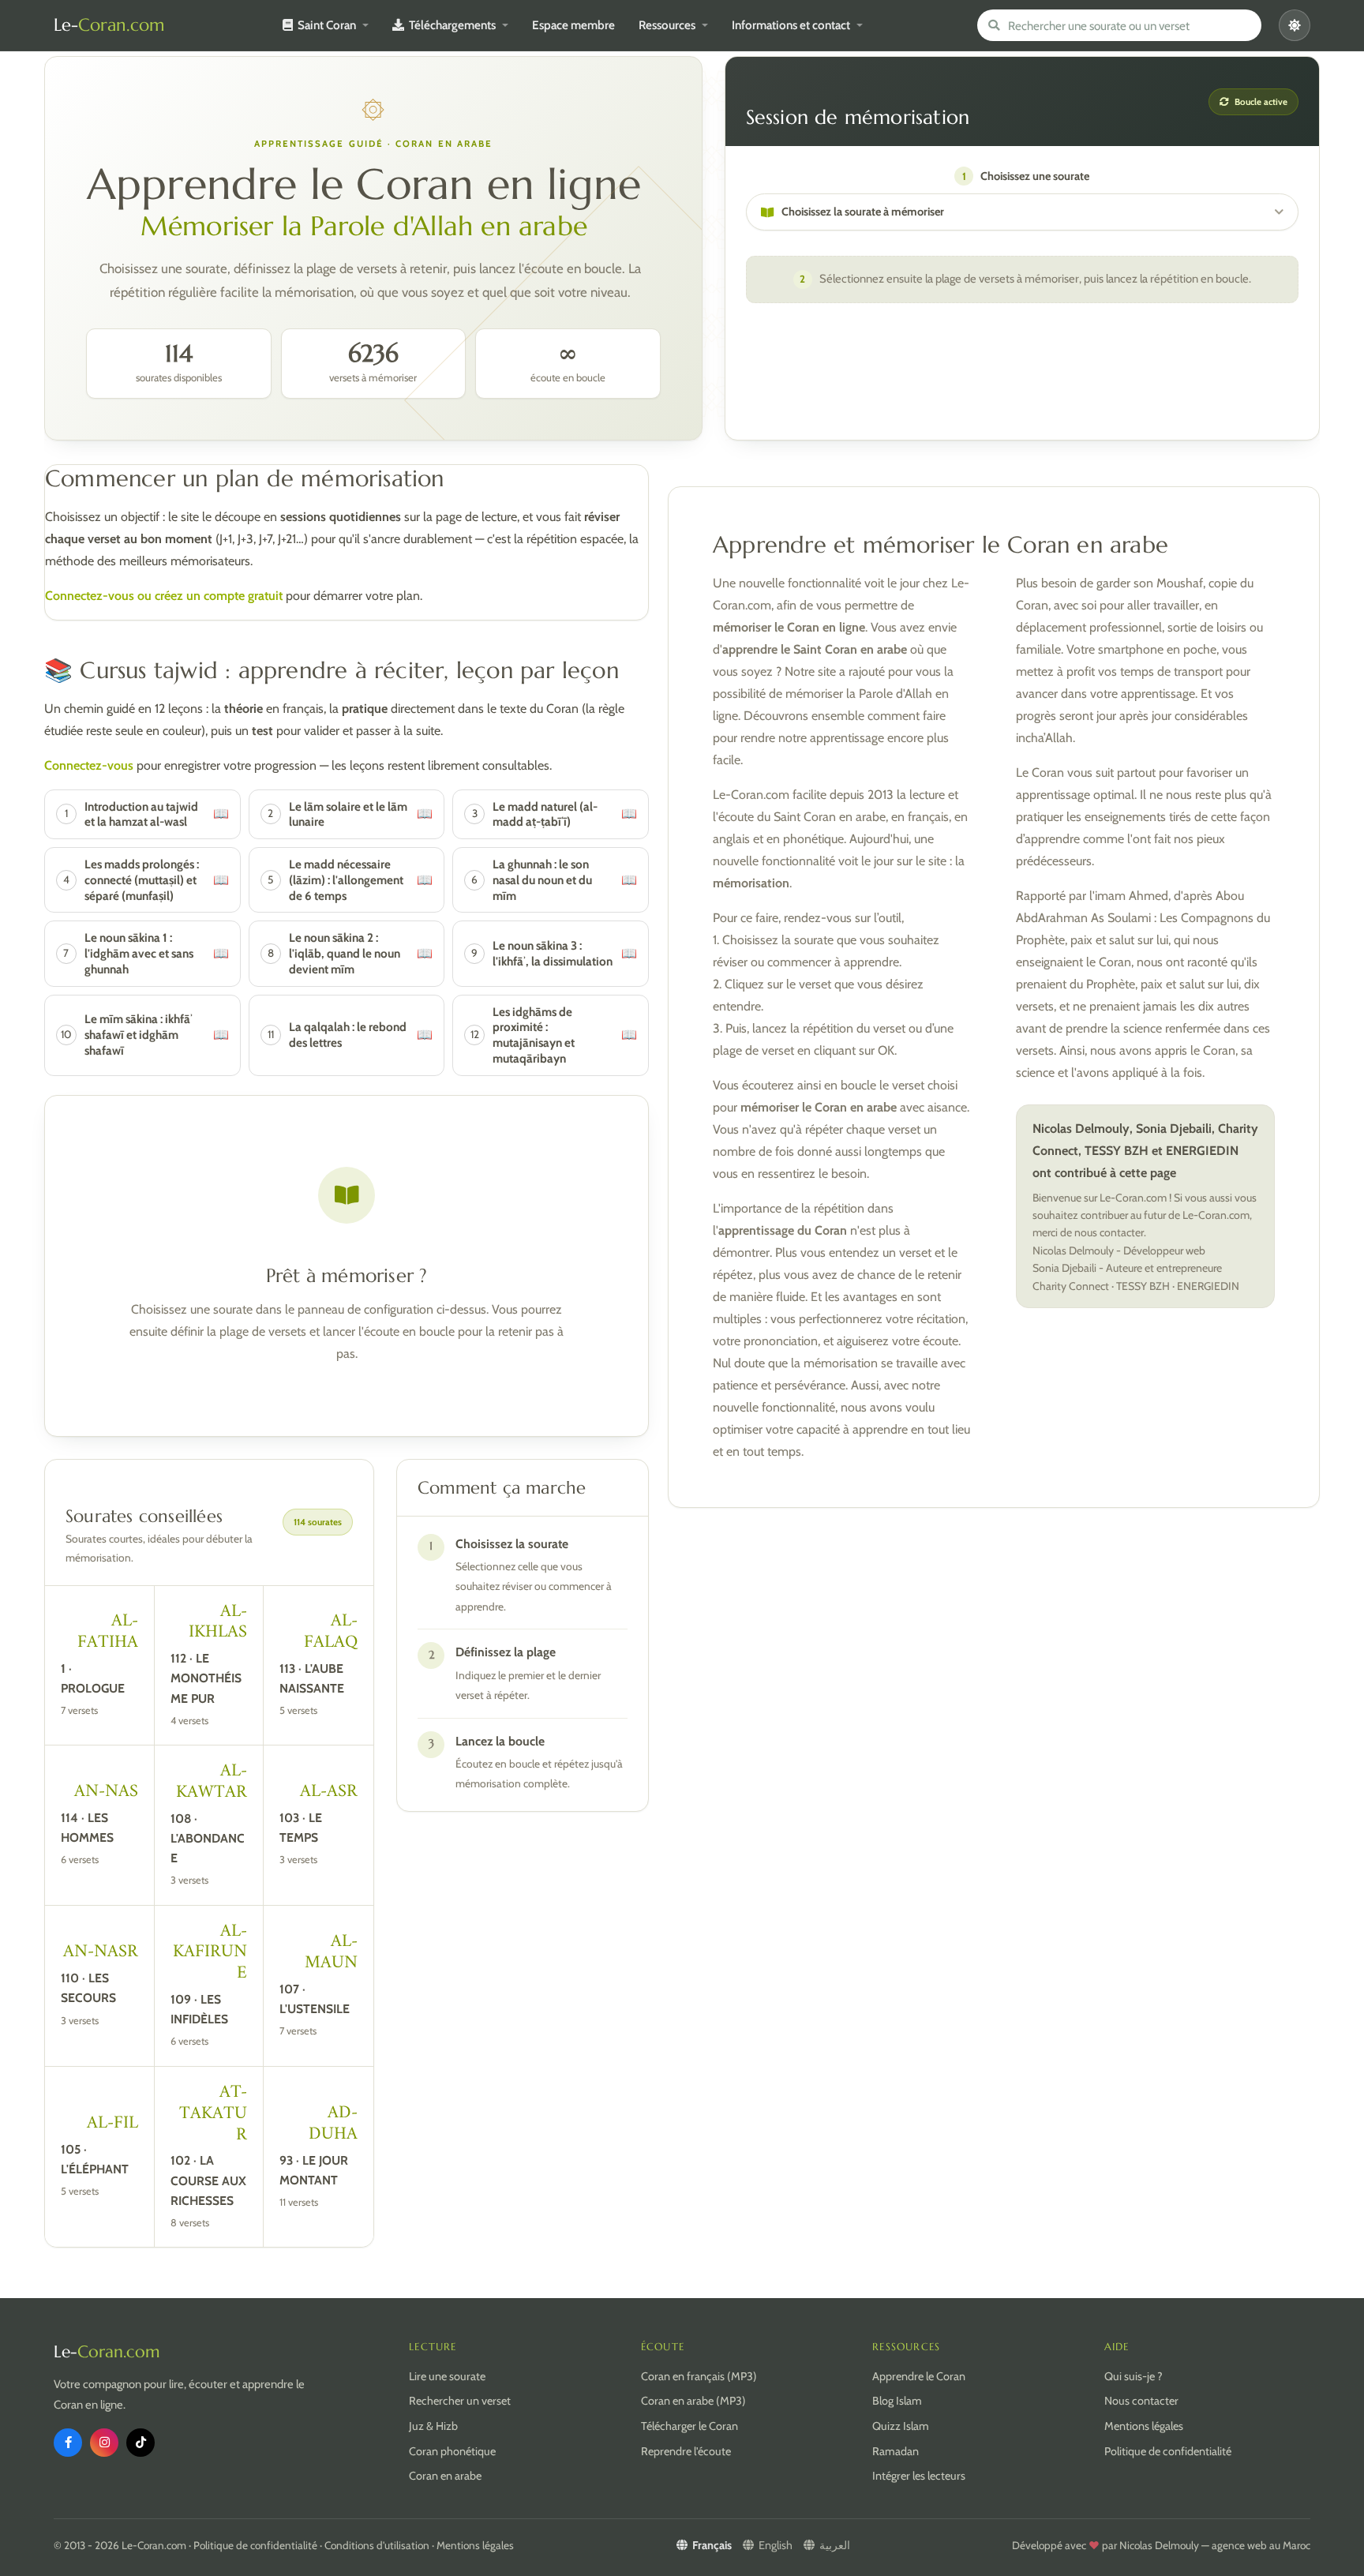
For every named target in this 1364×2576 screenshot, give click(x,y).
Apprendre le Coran (919, 2376)
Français (712, 2545)
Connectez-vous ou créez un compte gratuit (164, 596)
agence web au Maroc (1261, 2545)
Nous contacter (1141, 2401)
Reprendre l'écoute (686, 2451)
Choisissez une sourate (1026, 176)
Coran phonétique (452, 2451)
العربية (835, 2545)
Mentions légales (1144, 2426)
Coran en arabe (445, 2476)
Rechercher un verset (460, 2401)
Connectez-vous (89, 765)
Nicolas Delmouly (1159, 2545)
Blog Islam (897, 2401)
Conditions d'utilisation (377, 2545)
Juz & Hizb (433, 2426)
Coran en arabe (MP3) (693, 2401)
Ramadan (896, 2451)
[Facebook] (68, 2443)
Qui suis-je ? (1134, 2376)
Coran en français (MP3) (699, 2376)
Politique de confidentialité (1168, 2451)
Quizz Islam (901, 2426)
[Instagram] (104, 2443)
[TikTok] (141, 2443)
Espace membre (573, 25)
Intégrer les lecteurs (919, 2476)
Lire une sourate (447, 2376)
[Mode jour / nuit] (1295, 25)
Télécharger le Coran (689, 2426)
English (776, 2545)
